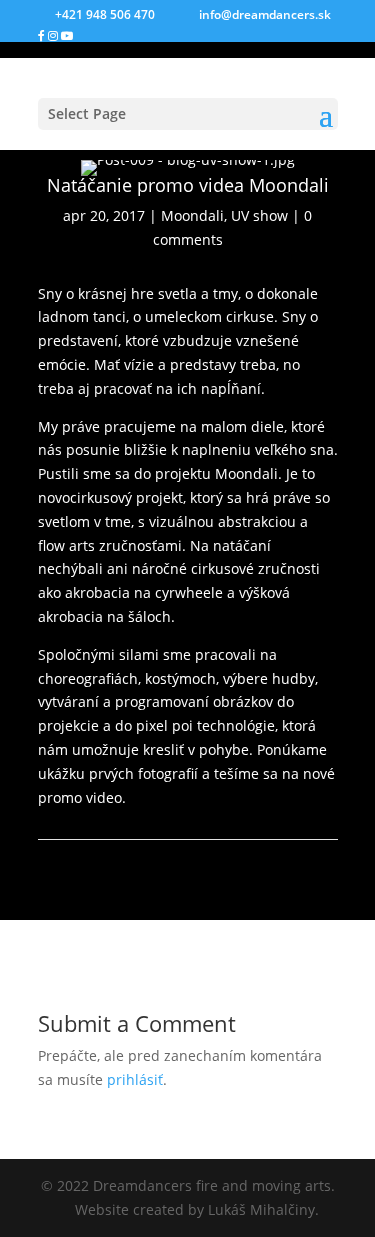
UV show (259, 215)
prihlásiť (135, 1079)
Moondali (192, 215)
